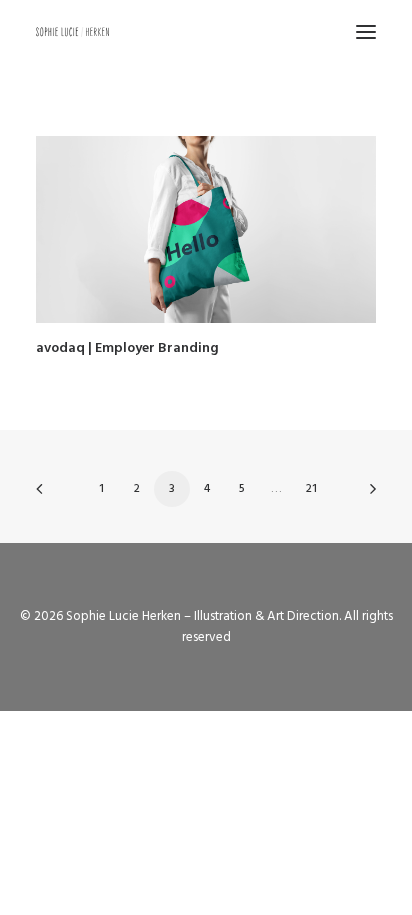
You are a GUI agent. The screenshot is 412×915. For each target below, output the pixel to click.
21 (311, 489)
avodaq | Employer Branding (127, 348)
